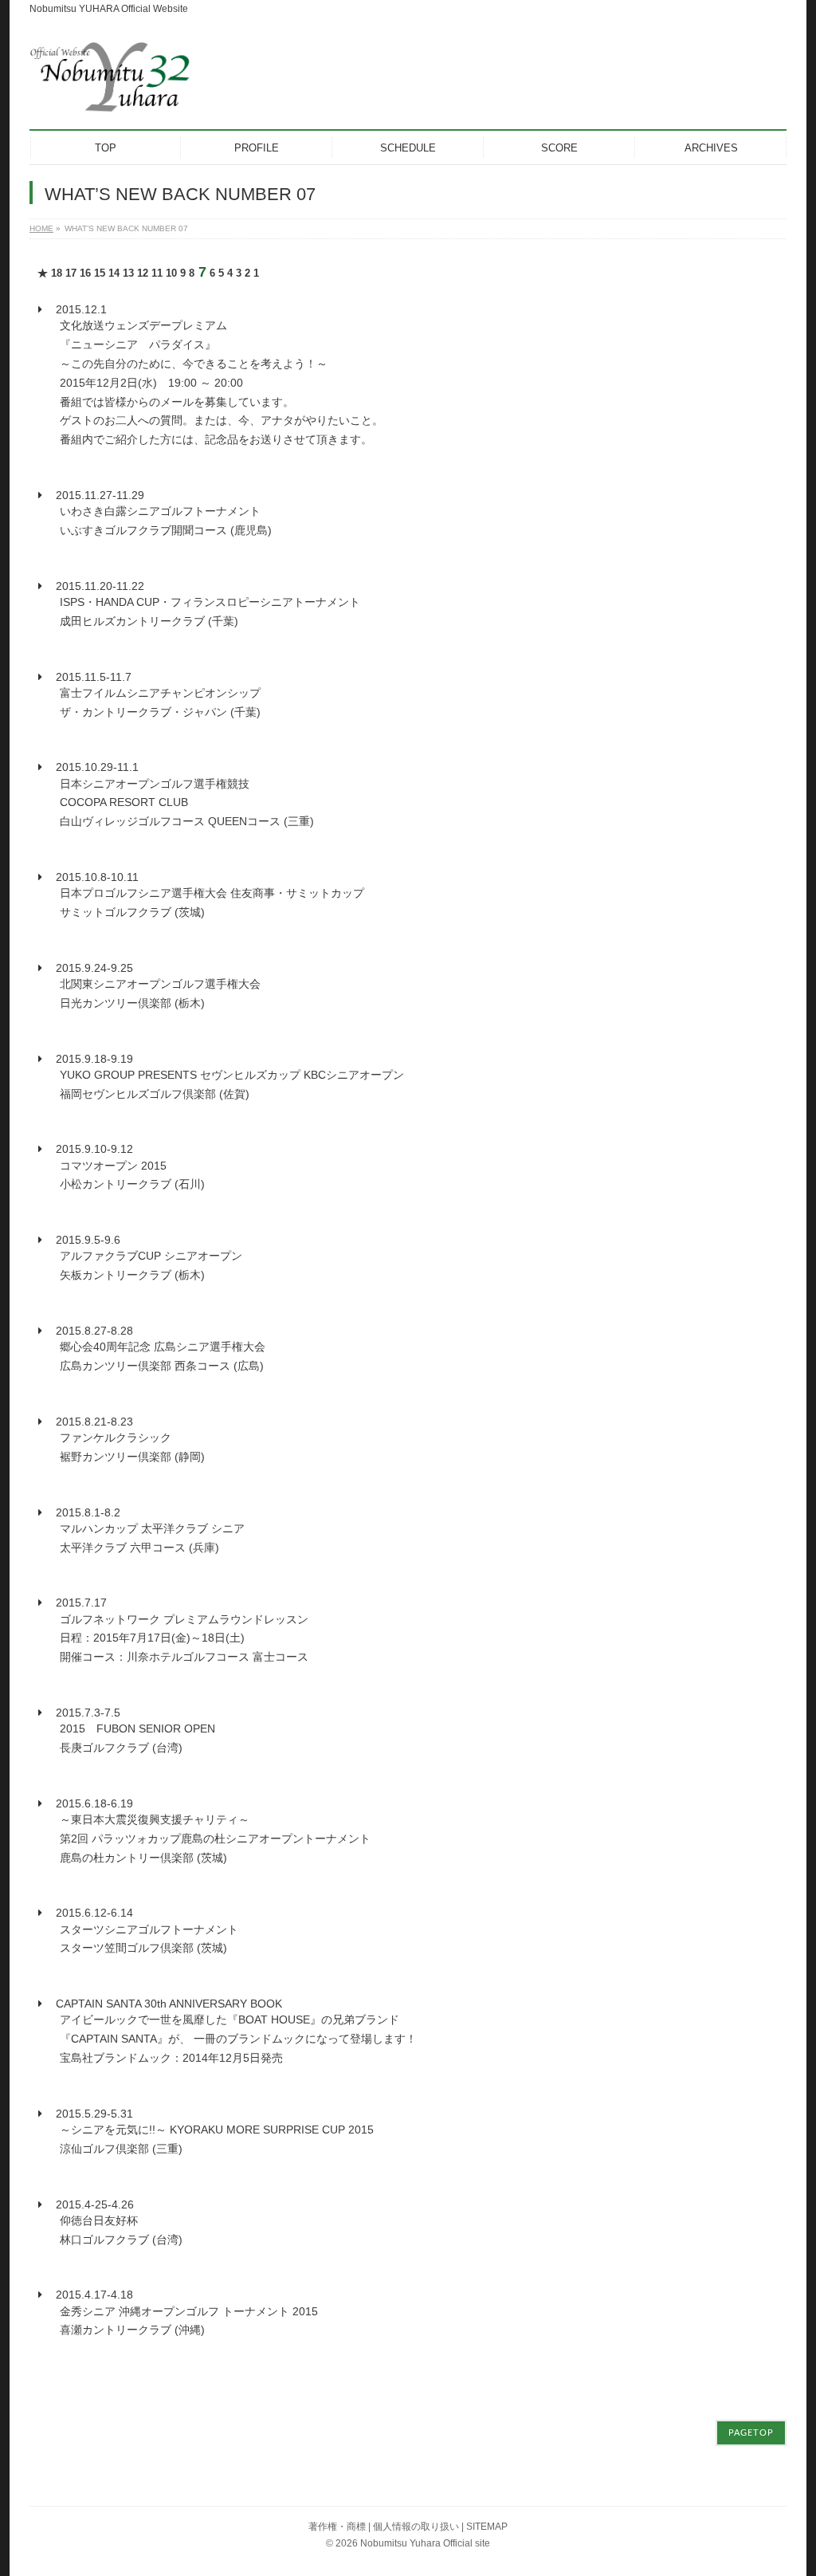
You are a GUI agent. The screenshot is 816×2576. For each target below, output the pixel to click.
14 (114, 273)
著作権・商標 (337, 2527)
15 (100, 273)
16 (85, 273)
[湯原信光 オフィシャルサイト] (110, 95)
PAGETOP (751, 2433)
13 (128, 273)
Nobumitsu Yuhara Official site (425, 2543)
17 (71, 273)
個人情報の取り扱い (416, 2527)
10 (171, 273)
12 (143, 273)
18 (57, 273)
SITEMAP (487, 2527)
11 (157, 273)
